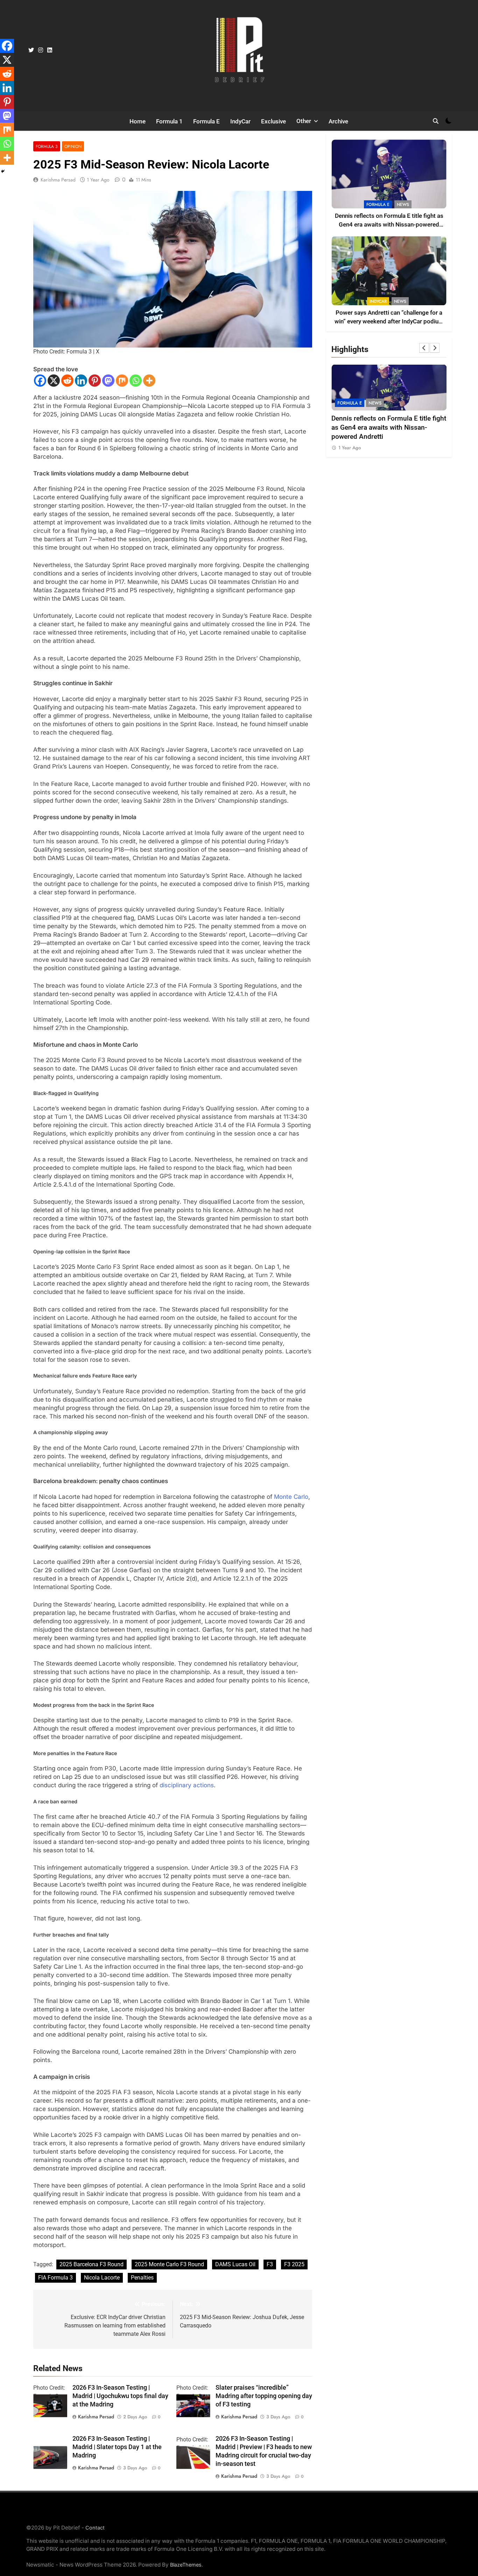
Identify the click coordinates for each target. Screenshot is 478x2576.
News (403, 205)
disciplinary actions (187, 1785)
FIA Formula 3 (55, 2278)
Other (304, 121)
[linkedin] (50, 50)
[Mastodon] (108, 381)
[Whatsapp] (136, 381)
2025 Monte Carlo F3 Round (169, 2264)
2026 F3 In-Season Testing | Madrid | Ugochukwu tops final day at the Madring (120, 2396)
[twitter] (31, 50)
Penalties (142, 2278)
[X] (54, 381)
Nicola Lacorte (102, 2278)
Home (138, 121)
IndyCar (240, 121)
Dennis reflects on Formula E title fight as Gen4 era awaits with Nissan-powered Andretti (389, 225)
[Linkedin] (81, 381)
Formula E (206, 121)
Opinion (73, 146)
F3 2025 (294, 2264)
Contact (95, 2528)
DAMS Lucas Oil (235, 2264)
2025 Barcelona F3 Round (92, 2264)
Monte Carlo (291, 1497)
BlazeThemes (186, 2565)
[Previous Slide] (424, 348)
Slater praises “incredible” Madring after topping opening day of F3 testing (264, 2396)
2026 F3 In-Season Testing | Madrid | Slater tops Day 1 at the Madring (117, 2447)
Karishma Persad (58, 180)
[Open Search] (436, 121)
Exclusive (273, 121)
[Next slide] (435, 348)
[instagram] (41, 50)
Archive (338, 121)
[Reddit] (67, 381)
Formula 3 (47, 146)
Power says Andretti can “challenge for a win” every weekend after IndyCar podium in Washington (389, 321)
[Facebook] (40, 381)
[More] (149, 381)
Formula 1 (169, 121)
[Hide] (3, 171)
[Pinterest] (95, 381)
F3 (270, 2264)
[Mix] (122, 381)
